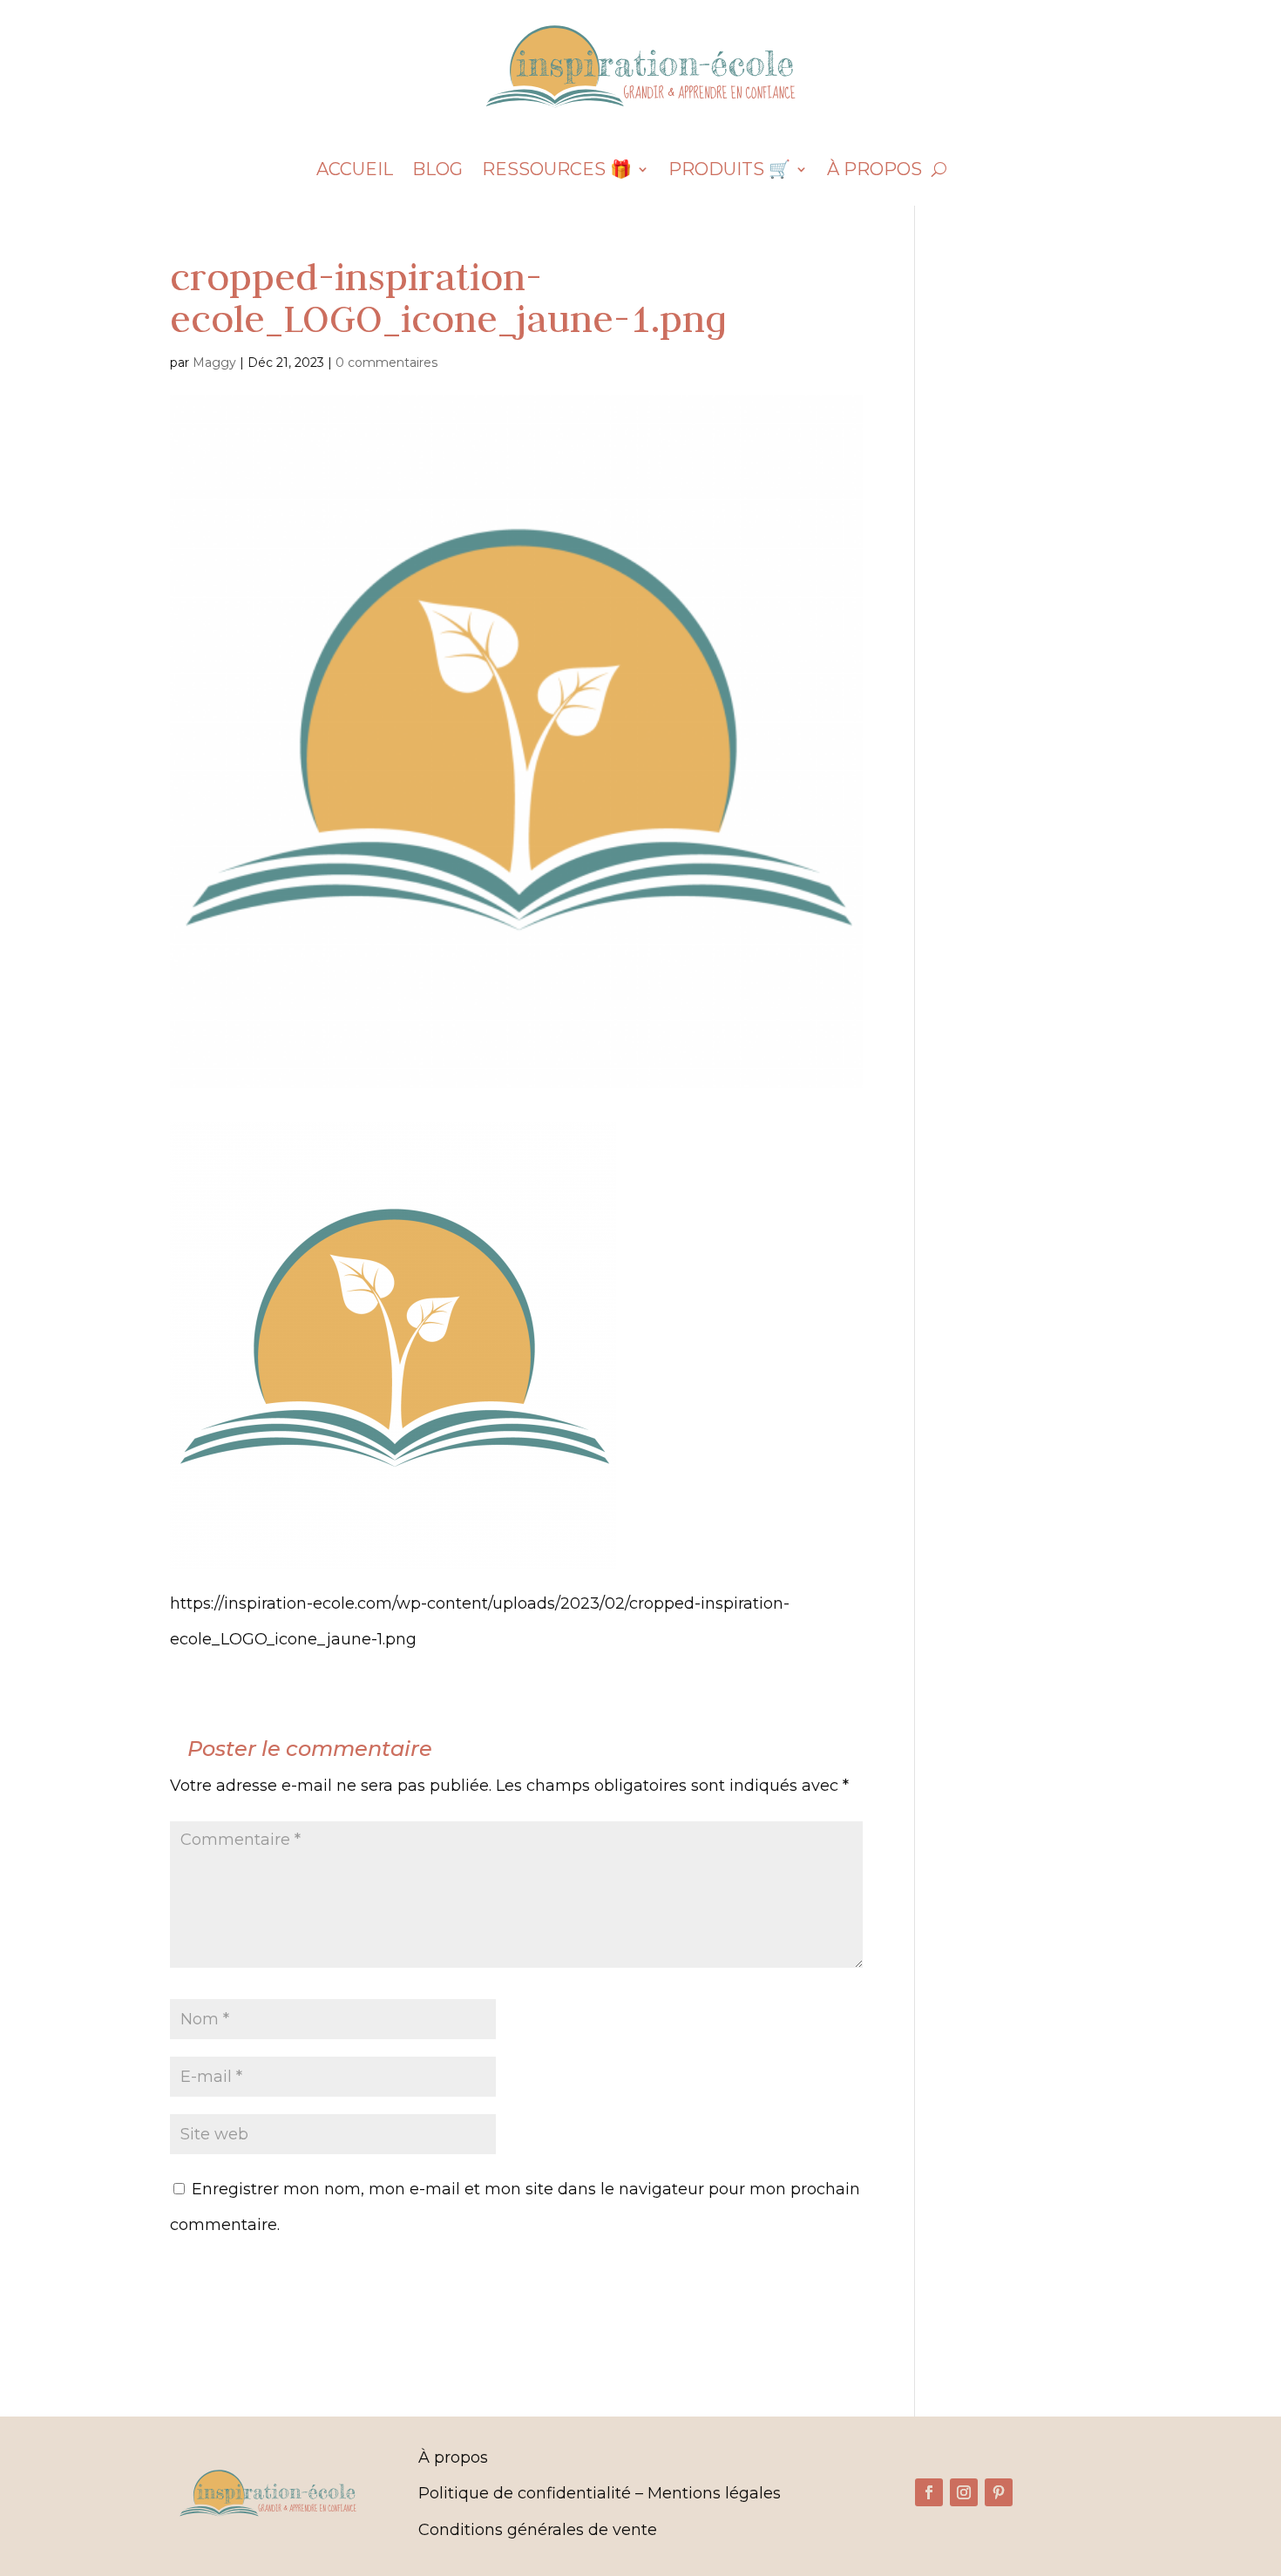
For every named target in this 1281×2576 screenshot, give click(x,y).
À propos (874, 171)
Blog (437, 171)
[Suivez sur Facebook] (929, 2492)
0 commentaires (386, 363)
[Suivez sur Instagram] (964, 2492)
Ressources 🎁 (557, 171)
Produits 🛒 (729, 171)
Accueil (355, 171)
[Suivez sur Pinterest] (999, 2492)
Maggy (214, 363)
